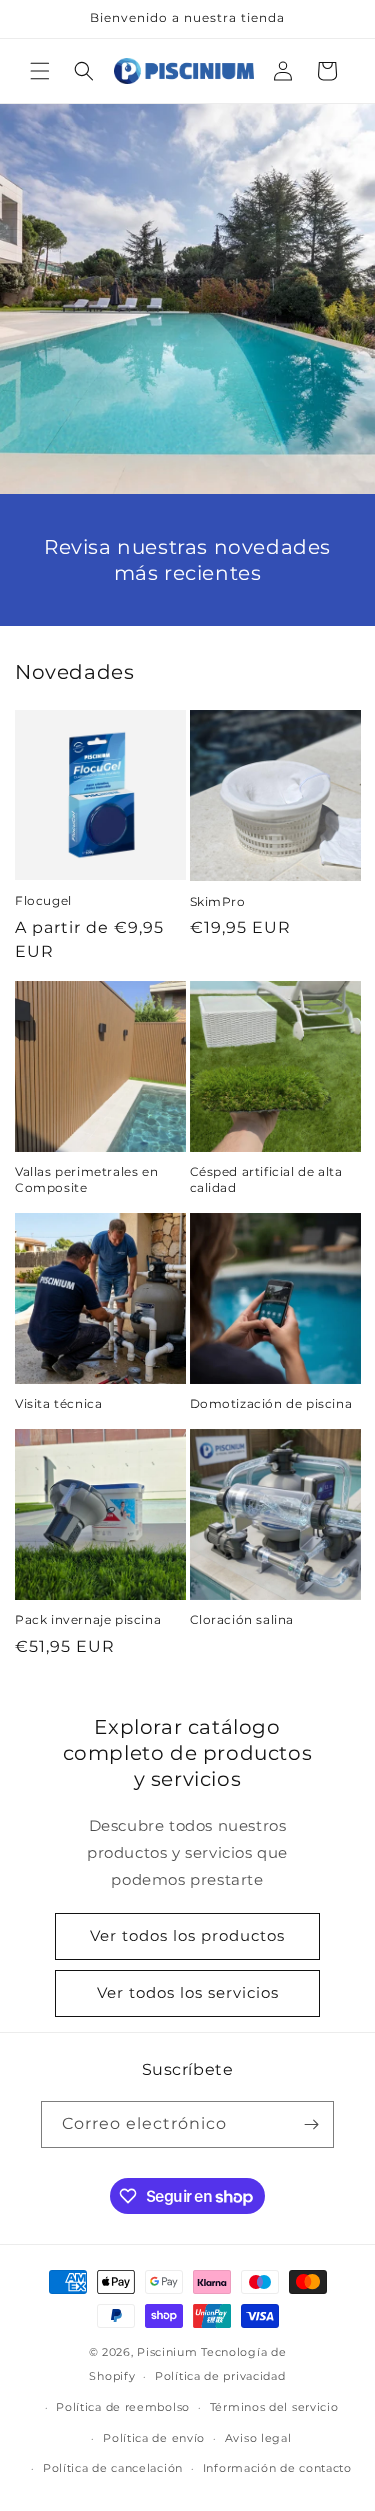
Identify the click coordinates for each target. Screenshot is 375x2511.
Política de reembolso (123, 2407)
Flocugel (43, 900)
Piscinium (167, 2352)
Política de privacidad (220, 2376)
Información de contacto (277, 2468)
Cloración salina (242, 1619)
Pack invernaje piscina (88, 1619)
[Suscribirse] (311, 2124)
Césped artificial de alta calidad (266, 1179)
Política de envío (154, 2438)
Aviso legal (258, 2438)
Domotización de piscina (271, 1403)
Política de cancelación (113, 2468)
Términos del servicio (274, 2407)
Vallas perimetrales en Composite (86, 1179)
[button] (40, 71)
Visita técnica (58, 1403)
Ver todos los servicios (188, 1992)
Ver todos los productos (187, 1935)
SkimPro (218, 901)
